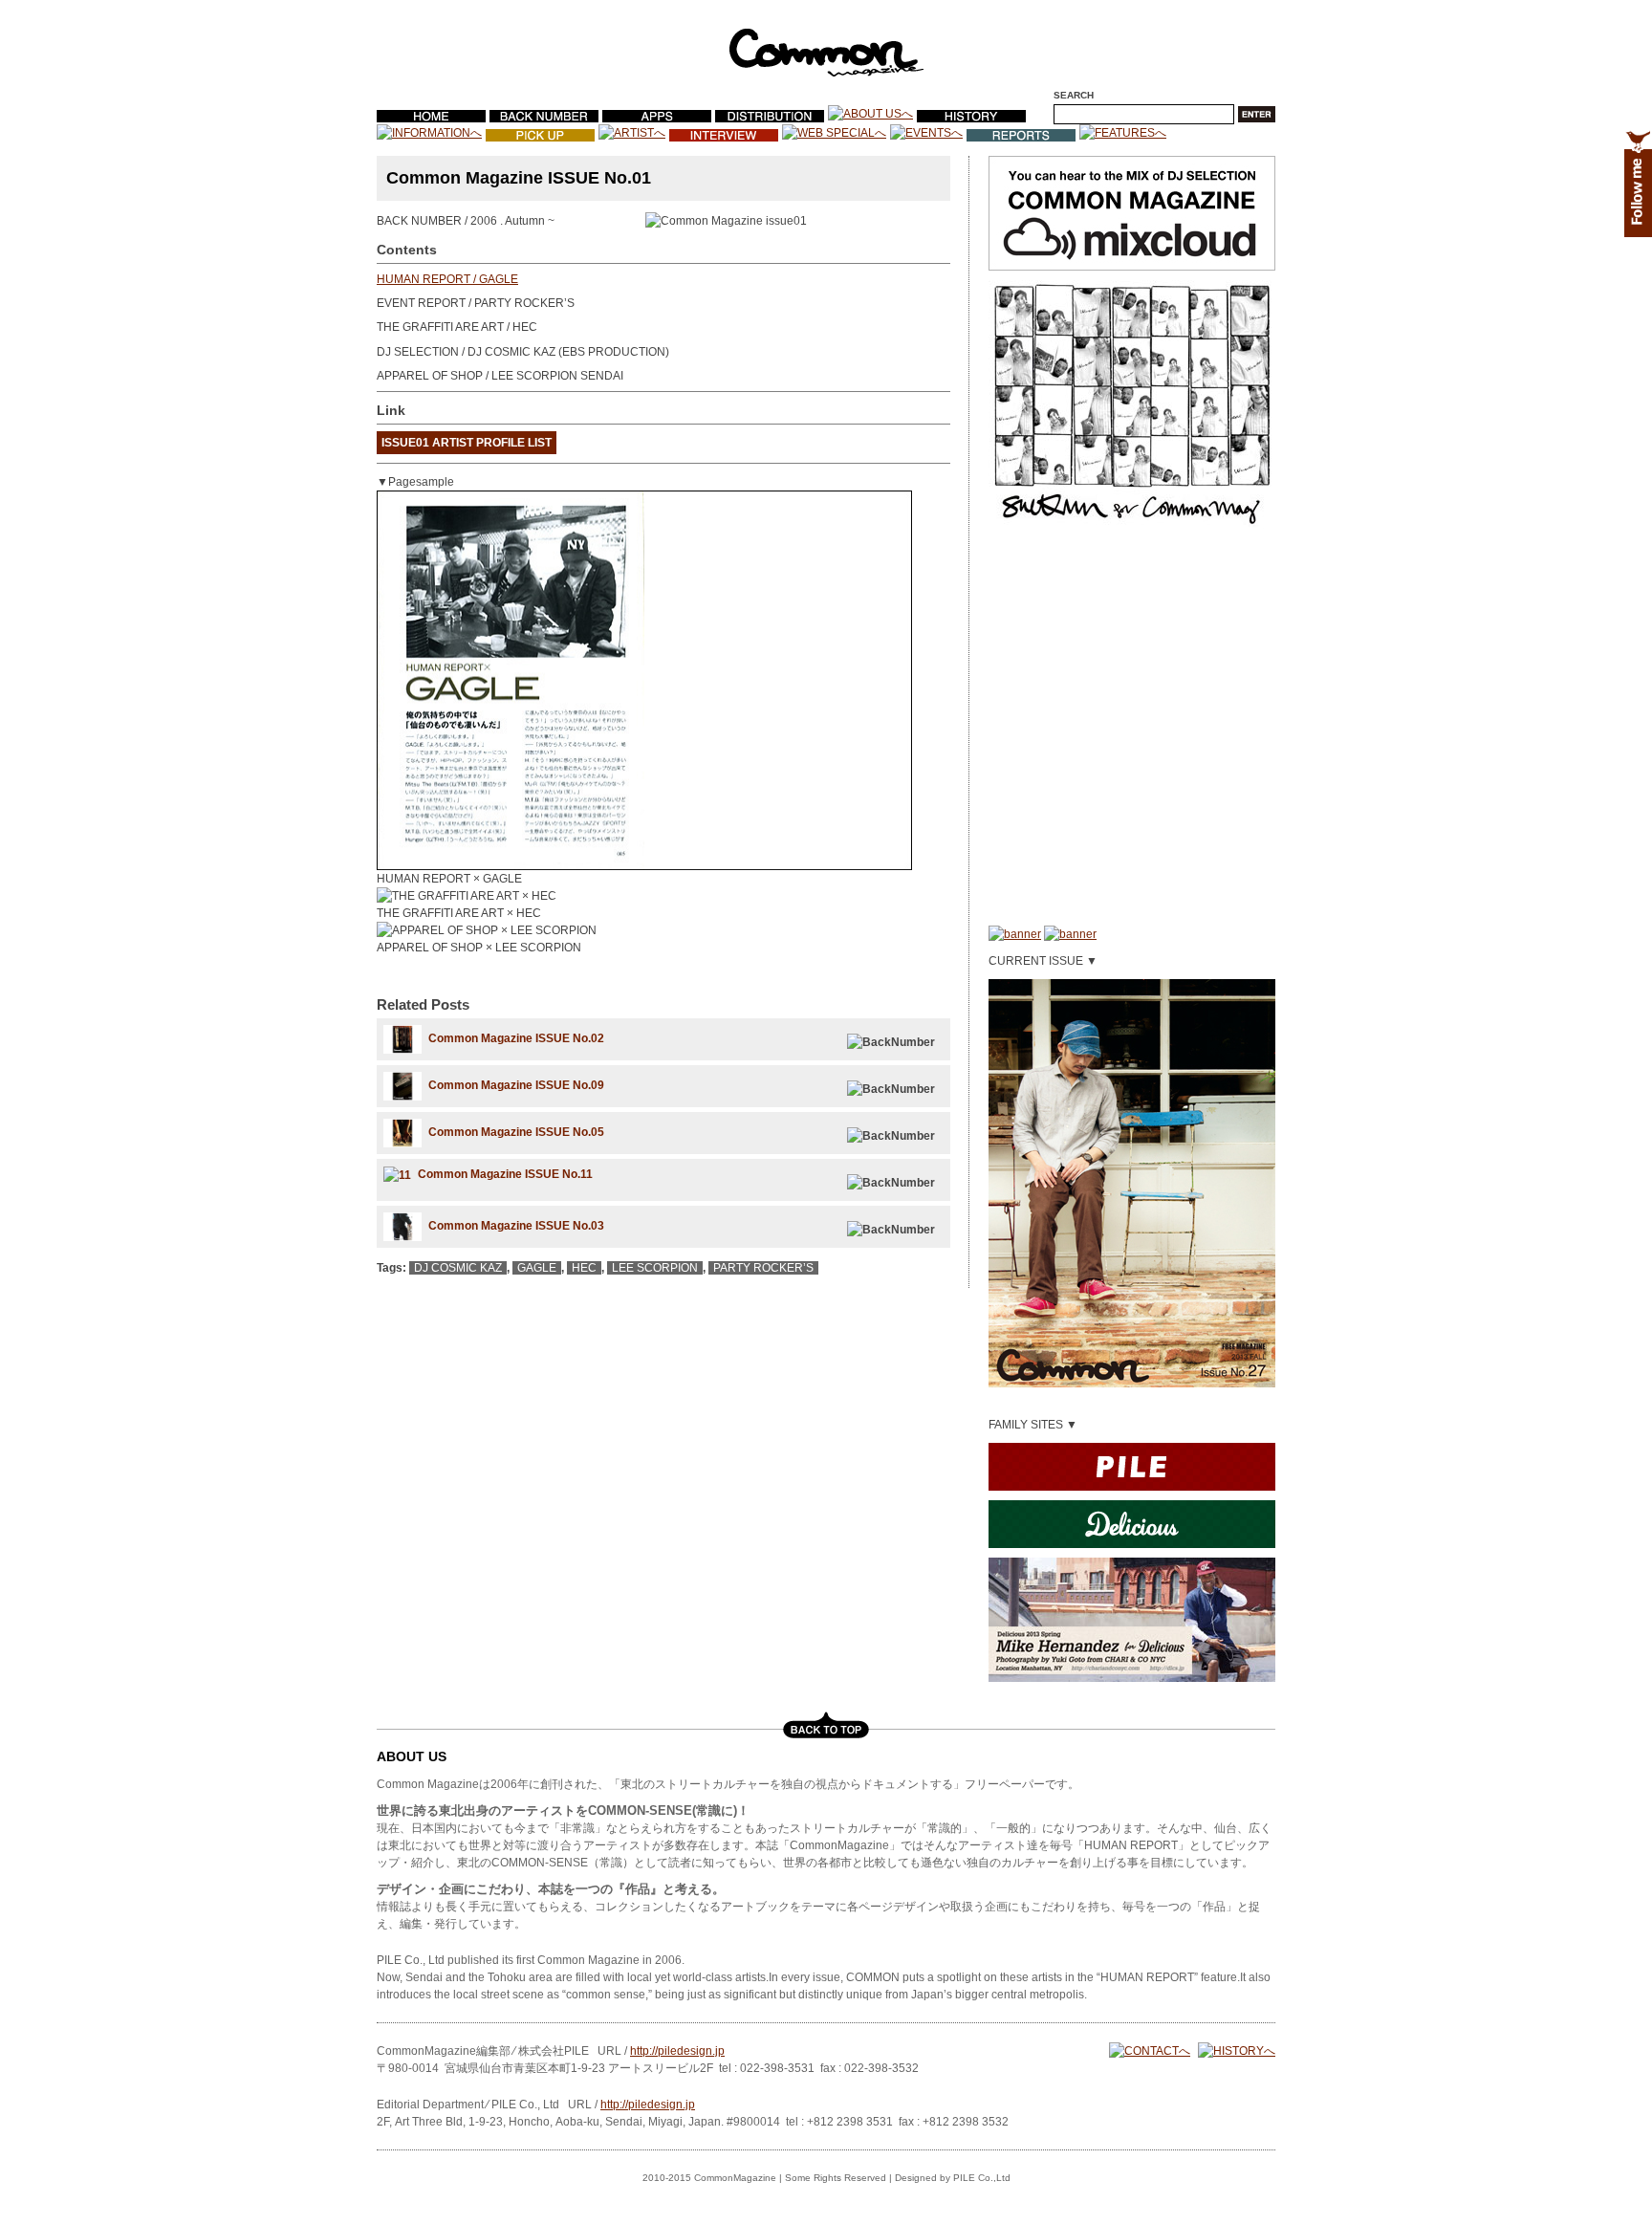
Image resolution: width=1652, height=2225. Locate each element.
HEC (584, 1268)
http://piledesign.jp (677, 2051)
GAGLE (537, 1268)
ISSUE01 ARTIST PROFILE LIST (467, 443)
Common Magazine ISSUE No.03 (516, 1226)
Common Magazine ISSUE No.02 (516, 1038)
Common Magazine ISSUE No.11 (505, 1174)
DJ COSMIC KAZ (458, 1268)
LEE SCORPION (655, 1268)
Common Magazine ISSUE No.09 (516, 1085)
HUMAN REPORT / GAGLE (447, 279)
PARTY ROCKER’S (763, 1268)
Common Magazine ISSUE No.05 (516, 1132)
